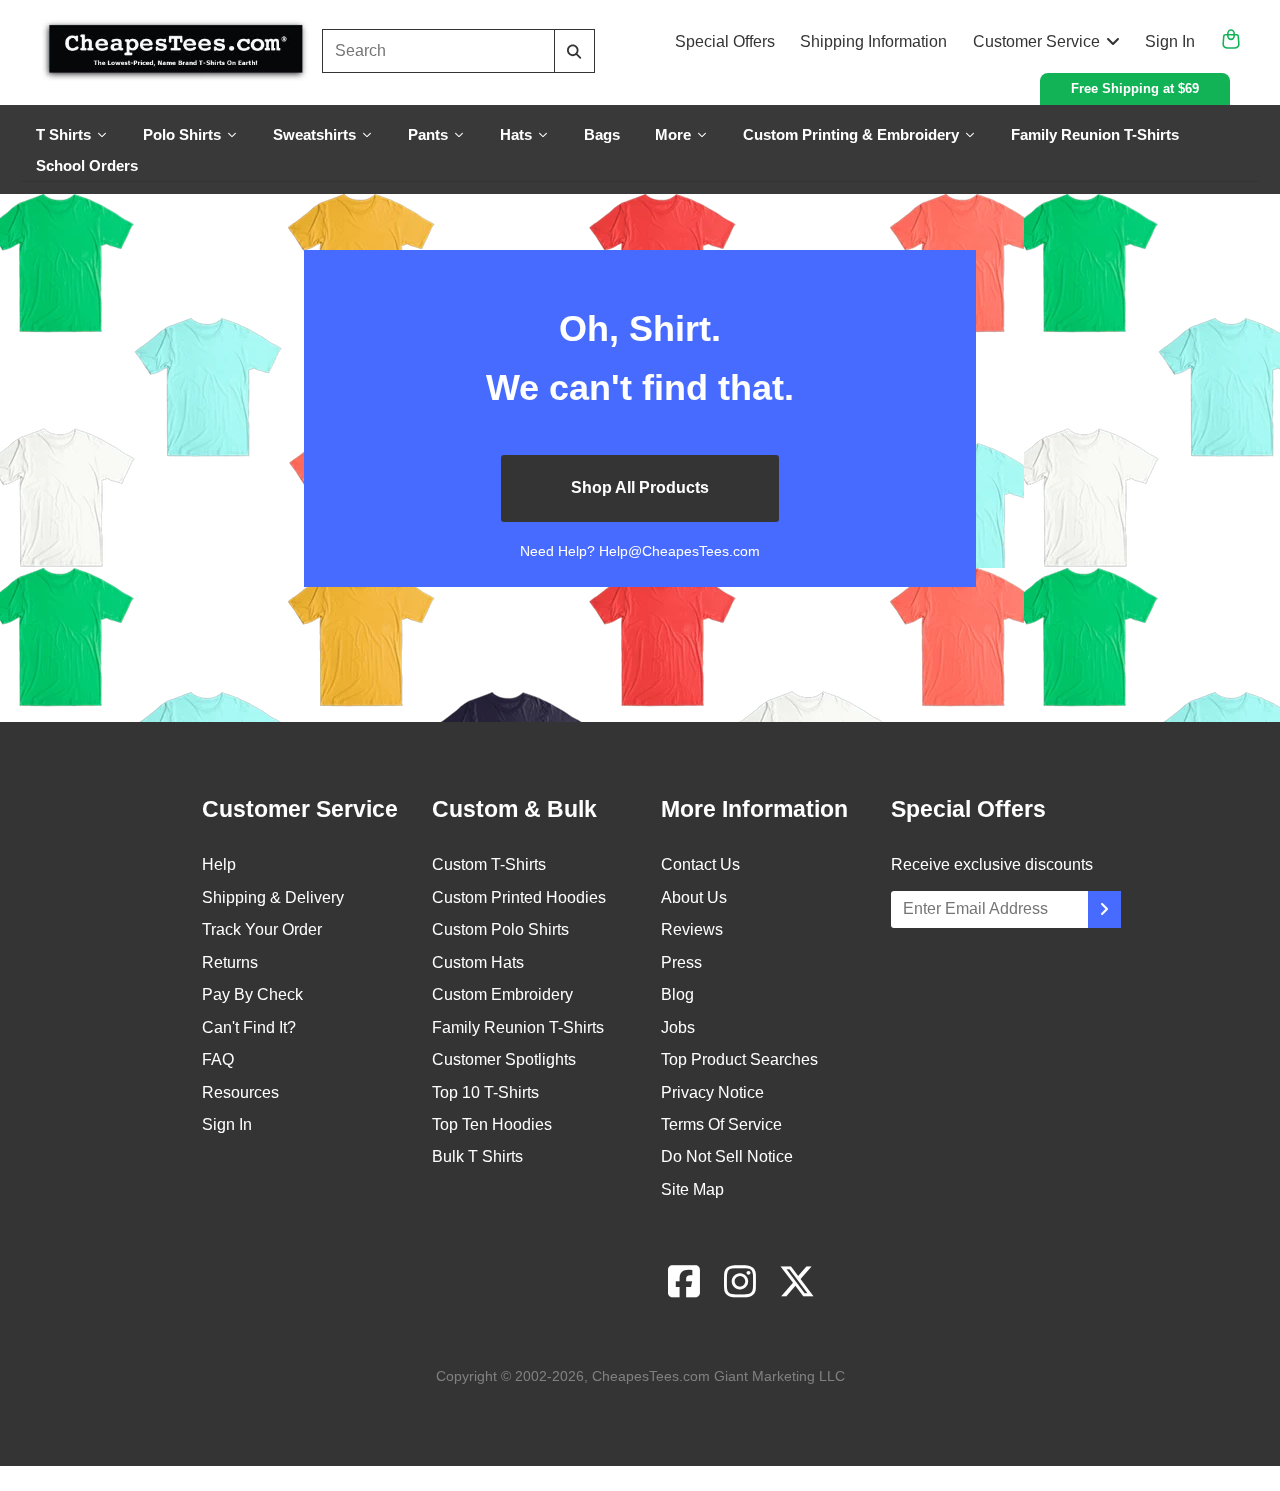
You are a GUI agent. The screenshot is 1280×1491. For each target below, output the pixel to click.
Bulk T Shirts (477, 1156)
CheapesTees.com (651, 1376)
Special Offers (725, 41)
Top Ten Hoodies (492, 1124)
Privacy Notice (712, 1092)
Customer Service (1036, 41)
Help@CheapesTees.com (679, 551)
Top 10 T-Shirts (485, 1092)
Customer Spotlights (504, 1059)
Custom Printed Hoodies (519, 897)
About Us (694, 897)
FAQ (218, 1059)
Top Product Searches (739, 1059)
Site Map (692, 1189)
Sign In (1170, 41)
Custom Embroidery (502, 994)
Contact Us (700, 864)
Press (681, 962)
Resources (240, 1092)
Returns (230, 962)
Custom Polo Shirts (500, 929)
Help (219, 864)
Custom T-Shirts (489, 864)
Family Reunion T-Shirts (518, 1027)
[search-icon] (574, 51)
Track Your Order (262, 929)
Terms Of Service (721, 1124)
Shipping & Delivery (273, 897)
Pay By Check (252, 994)
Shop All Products (640, 487)
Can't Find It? (249, 1027)
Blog (677, 994)
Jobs (678, 1027)
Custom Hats (478, 962)
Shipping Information (873, 41)
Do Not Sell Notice (727, 1156)
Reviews (692, 929)
